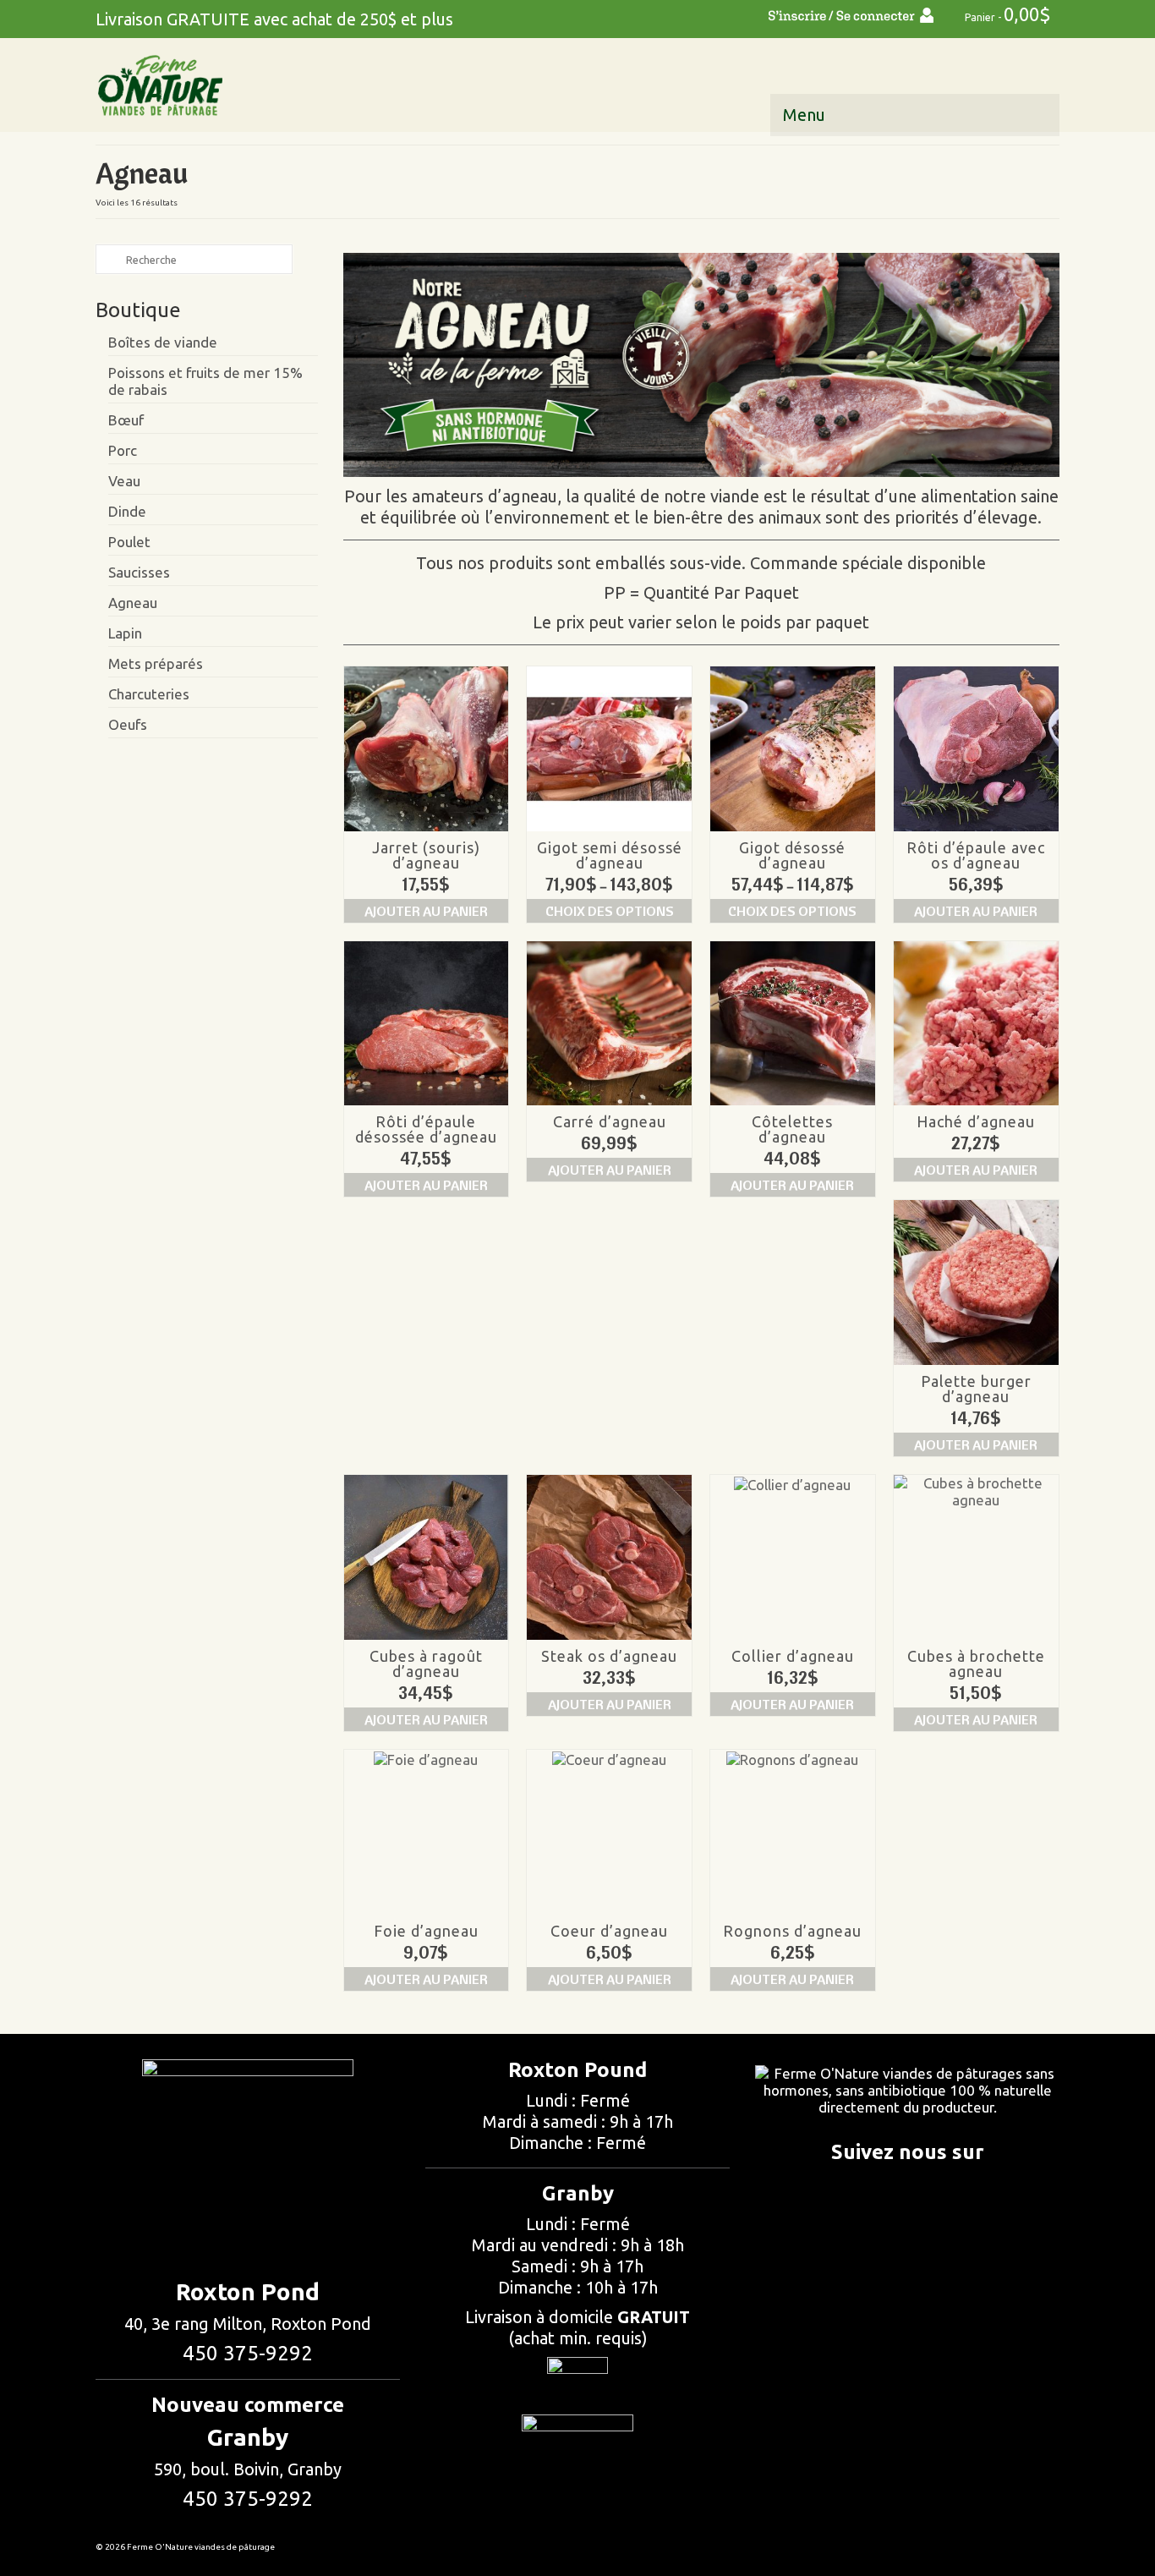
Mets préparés (156, 663)
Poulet (129, 542)
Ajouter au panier (426, 911)
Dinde (127, 511)
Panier (1007, 14)
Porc (123, 450)
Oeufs (128, 724)
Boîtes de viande (163, 342)
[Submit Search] (108, 259)
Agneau (133, 603)
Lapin (125, 633)
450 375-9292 (248, 2353)
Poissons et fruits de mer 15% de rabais (205, 381)
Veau (124, 481)
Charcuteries (149, 694)
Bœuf (126, 420)
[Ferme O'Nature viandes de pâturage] (248, 85)
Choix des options (610, 911)
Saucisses (139, 572)
